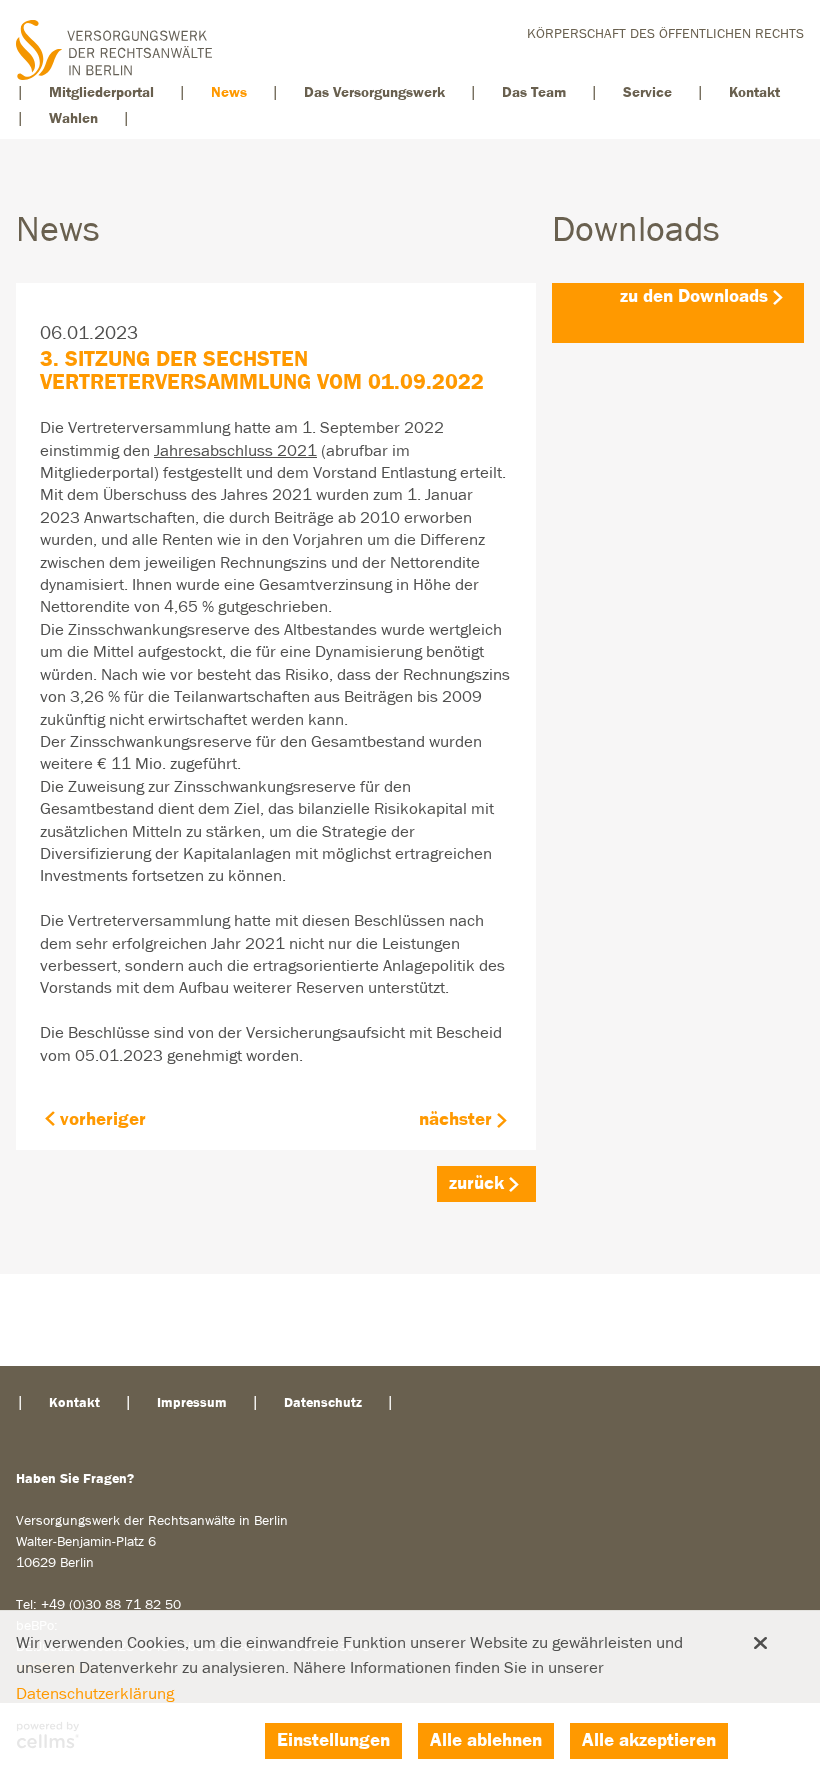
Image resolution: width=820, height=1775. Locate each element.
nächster (455, 1119)
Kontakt (754, 92)
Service (647, 92)
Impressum (192, 1403)
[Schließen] (760, 1643)
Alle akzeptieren (649, 1740)
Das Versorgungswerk (374, 92)
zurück (476, 1183)
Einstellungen (333, 1740)
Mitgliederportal (101, 92)
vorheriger (103, 1119)
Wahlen (73, 118)
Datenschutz (323, 1403)
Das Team (534, 92)
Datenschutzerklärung (95, 1694)
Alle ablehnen (486, 1740)
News (229, 92)
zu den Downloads (694, 296)
